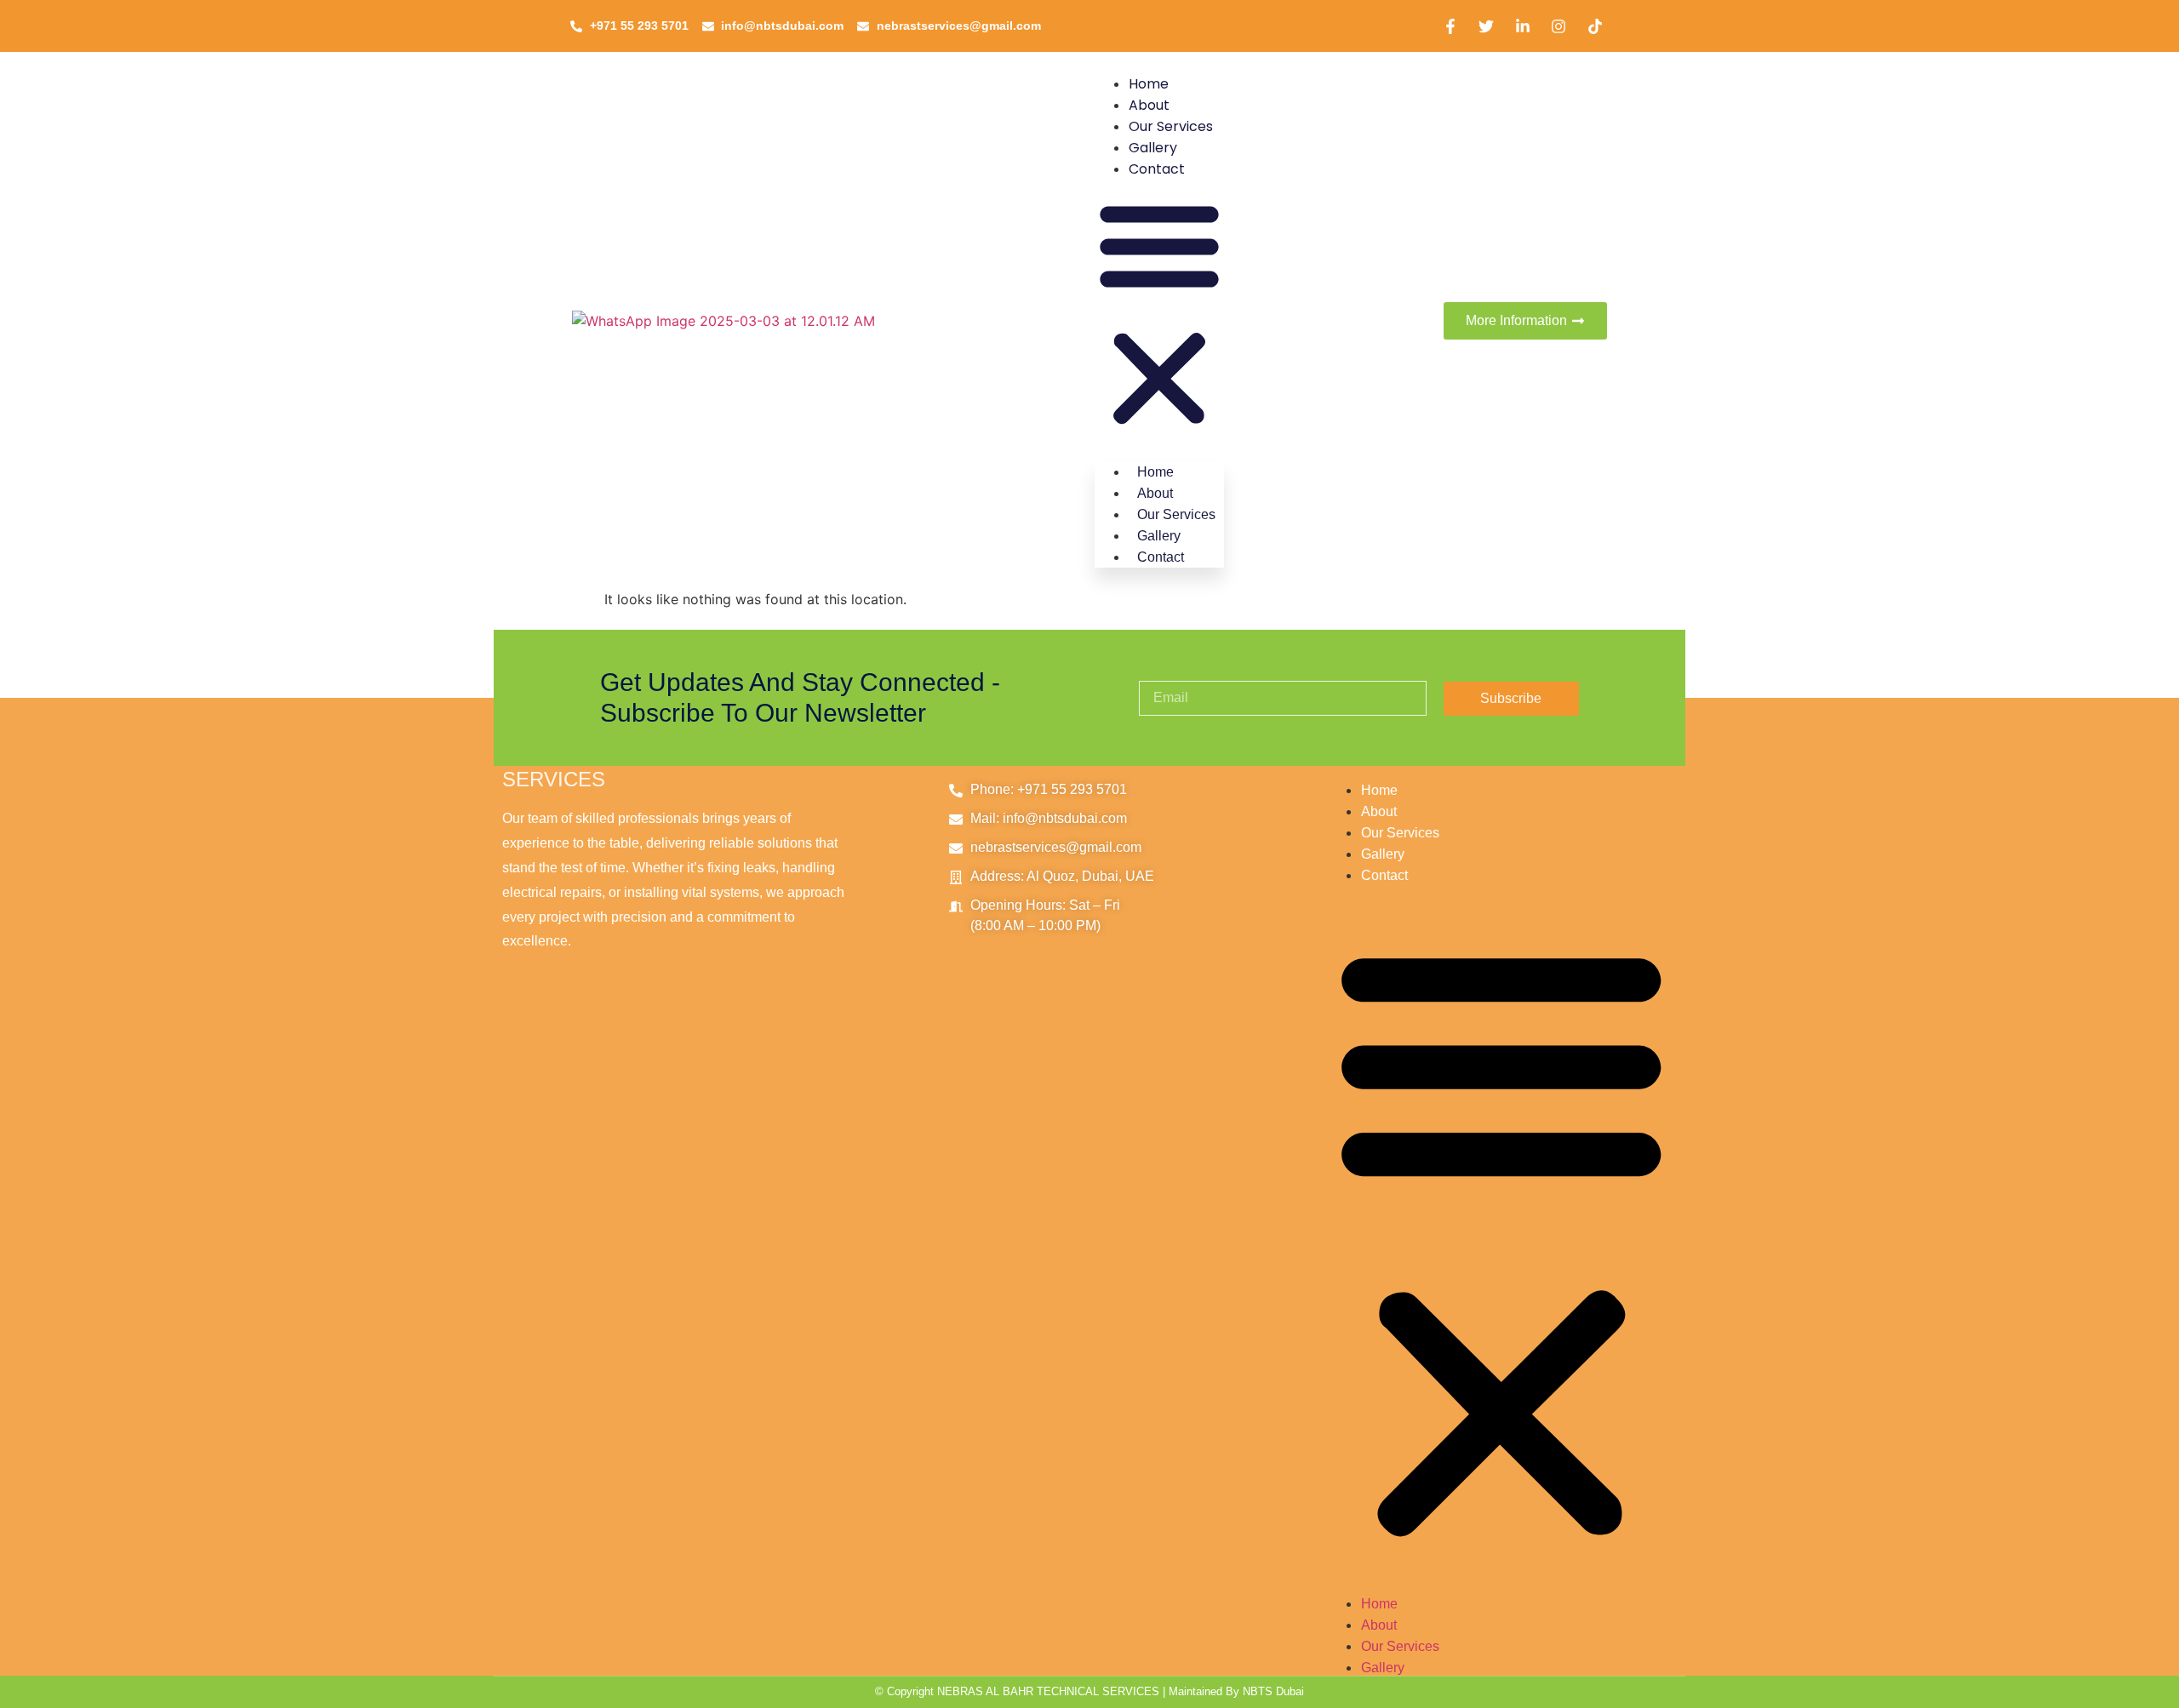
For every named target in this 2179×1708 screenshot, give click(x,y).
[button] (1159, 314)
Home (1149, 84)
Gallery (1153, 148)
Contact (1157, 169)
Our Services (1171, 126)
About (1149, 105)
